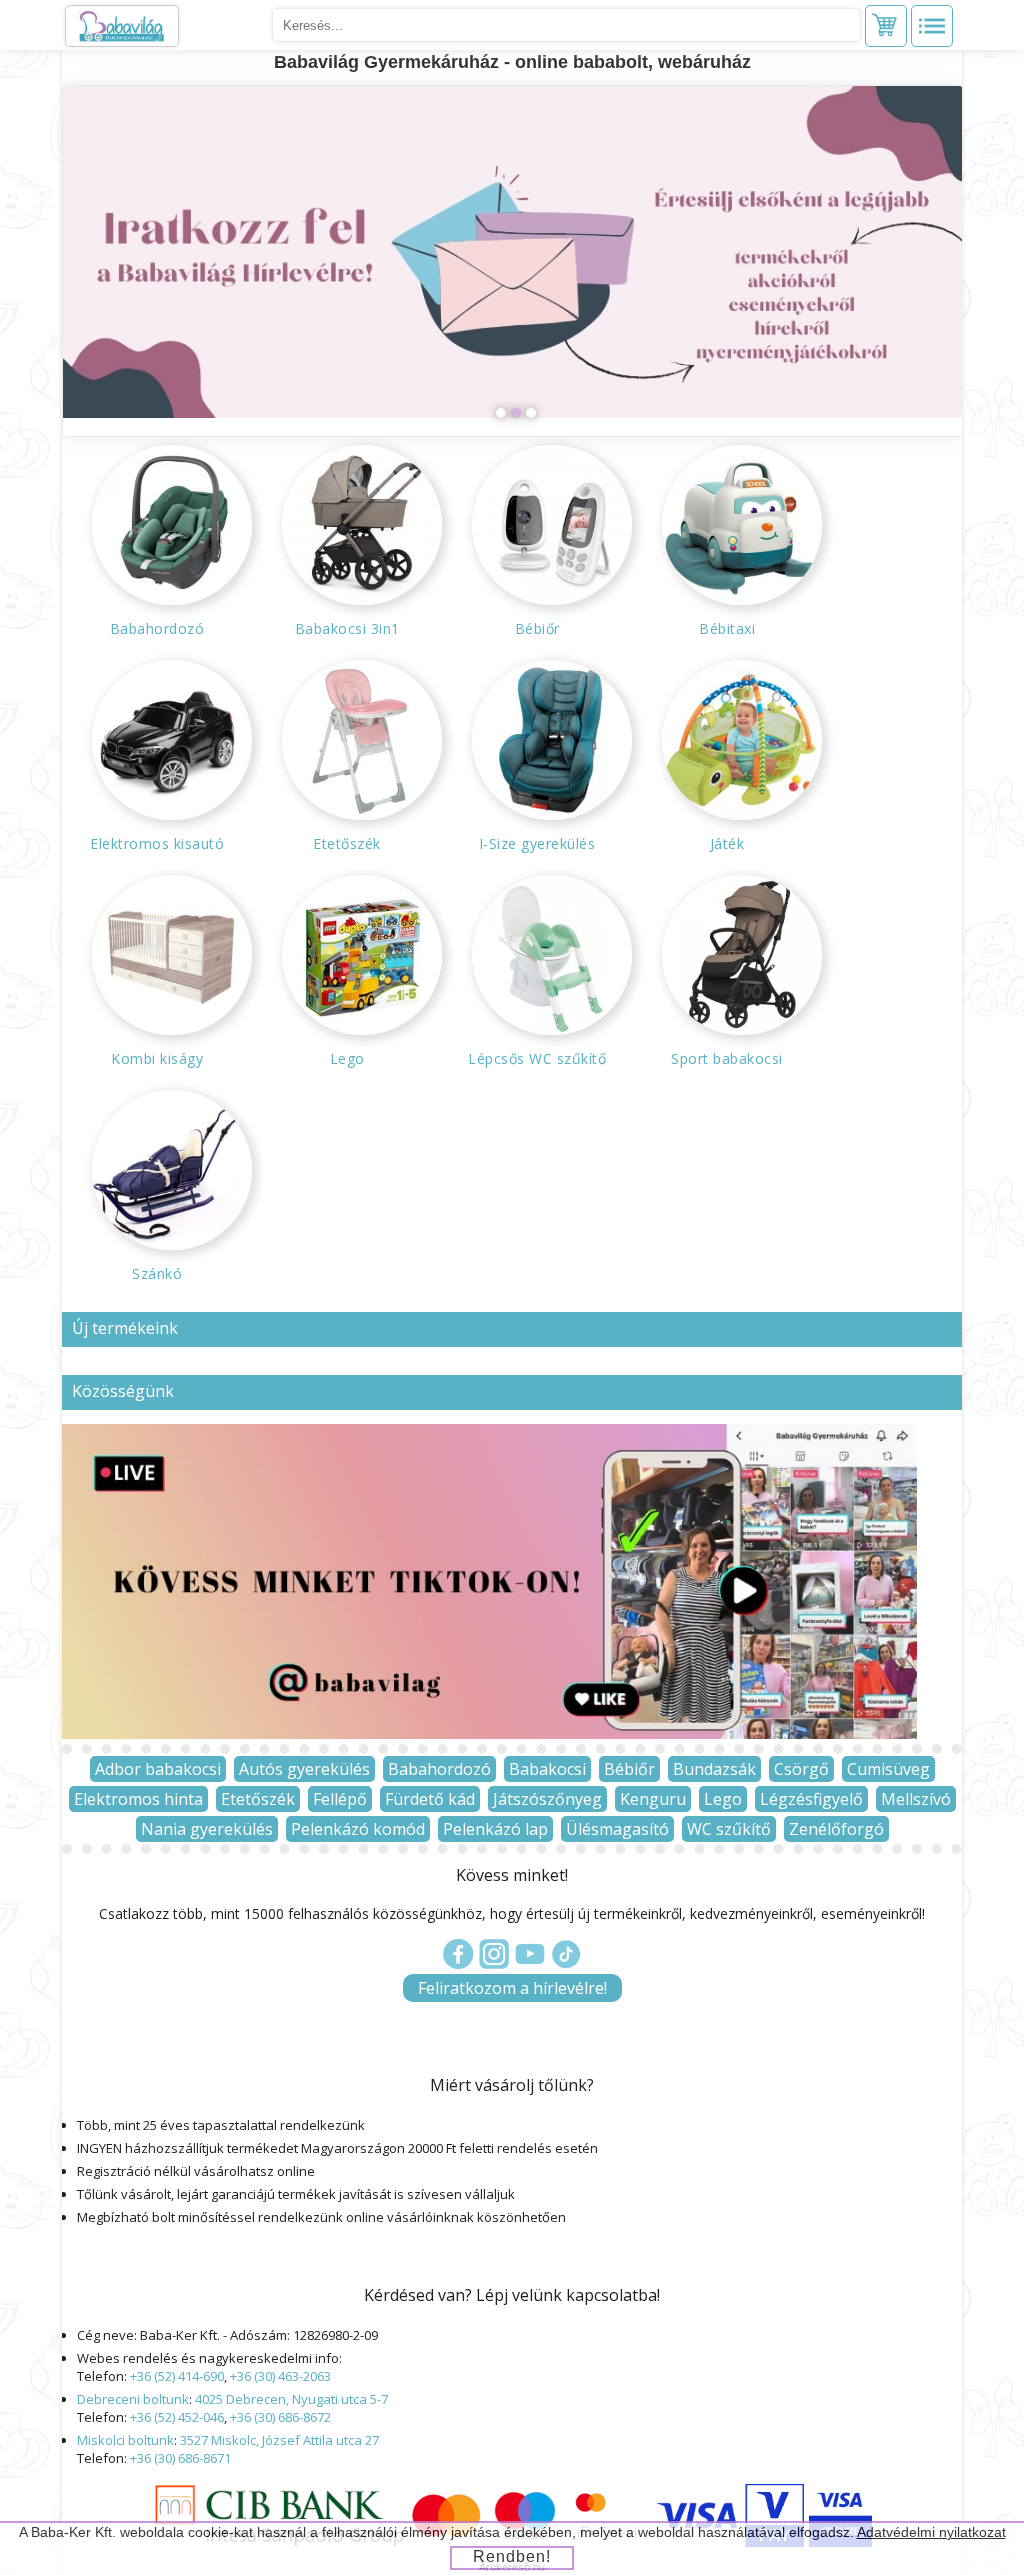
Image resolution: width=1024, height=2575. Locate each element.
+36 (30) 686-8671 (180, 2458)
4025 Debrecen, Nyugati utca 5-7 (291, 2399)
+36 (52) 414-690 (177, 2376)
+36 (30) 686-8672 (280, 2417)
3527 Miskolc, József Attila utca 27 (279, 2440)
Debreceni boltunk (133, 2399)
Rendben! (512, 2556)
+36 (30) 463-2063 (280, 2376)
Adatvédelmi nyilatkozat (931, 2532)
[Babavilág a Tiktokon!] (489, 1733)
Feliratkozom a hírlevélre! (512, 1988)
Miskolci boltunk (125, 2440)
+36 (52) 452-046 (177, 2417)
